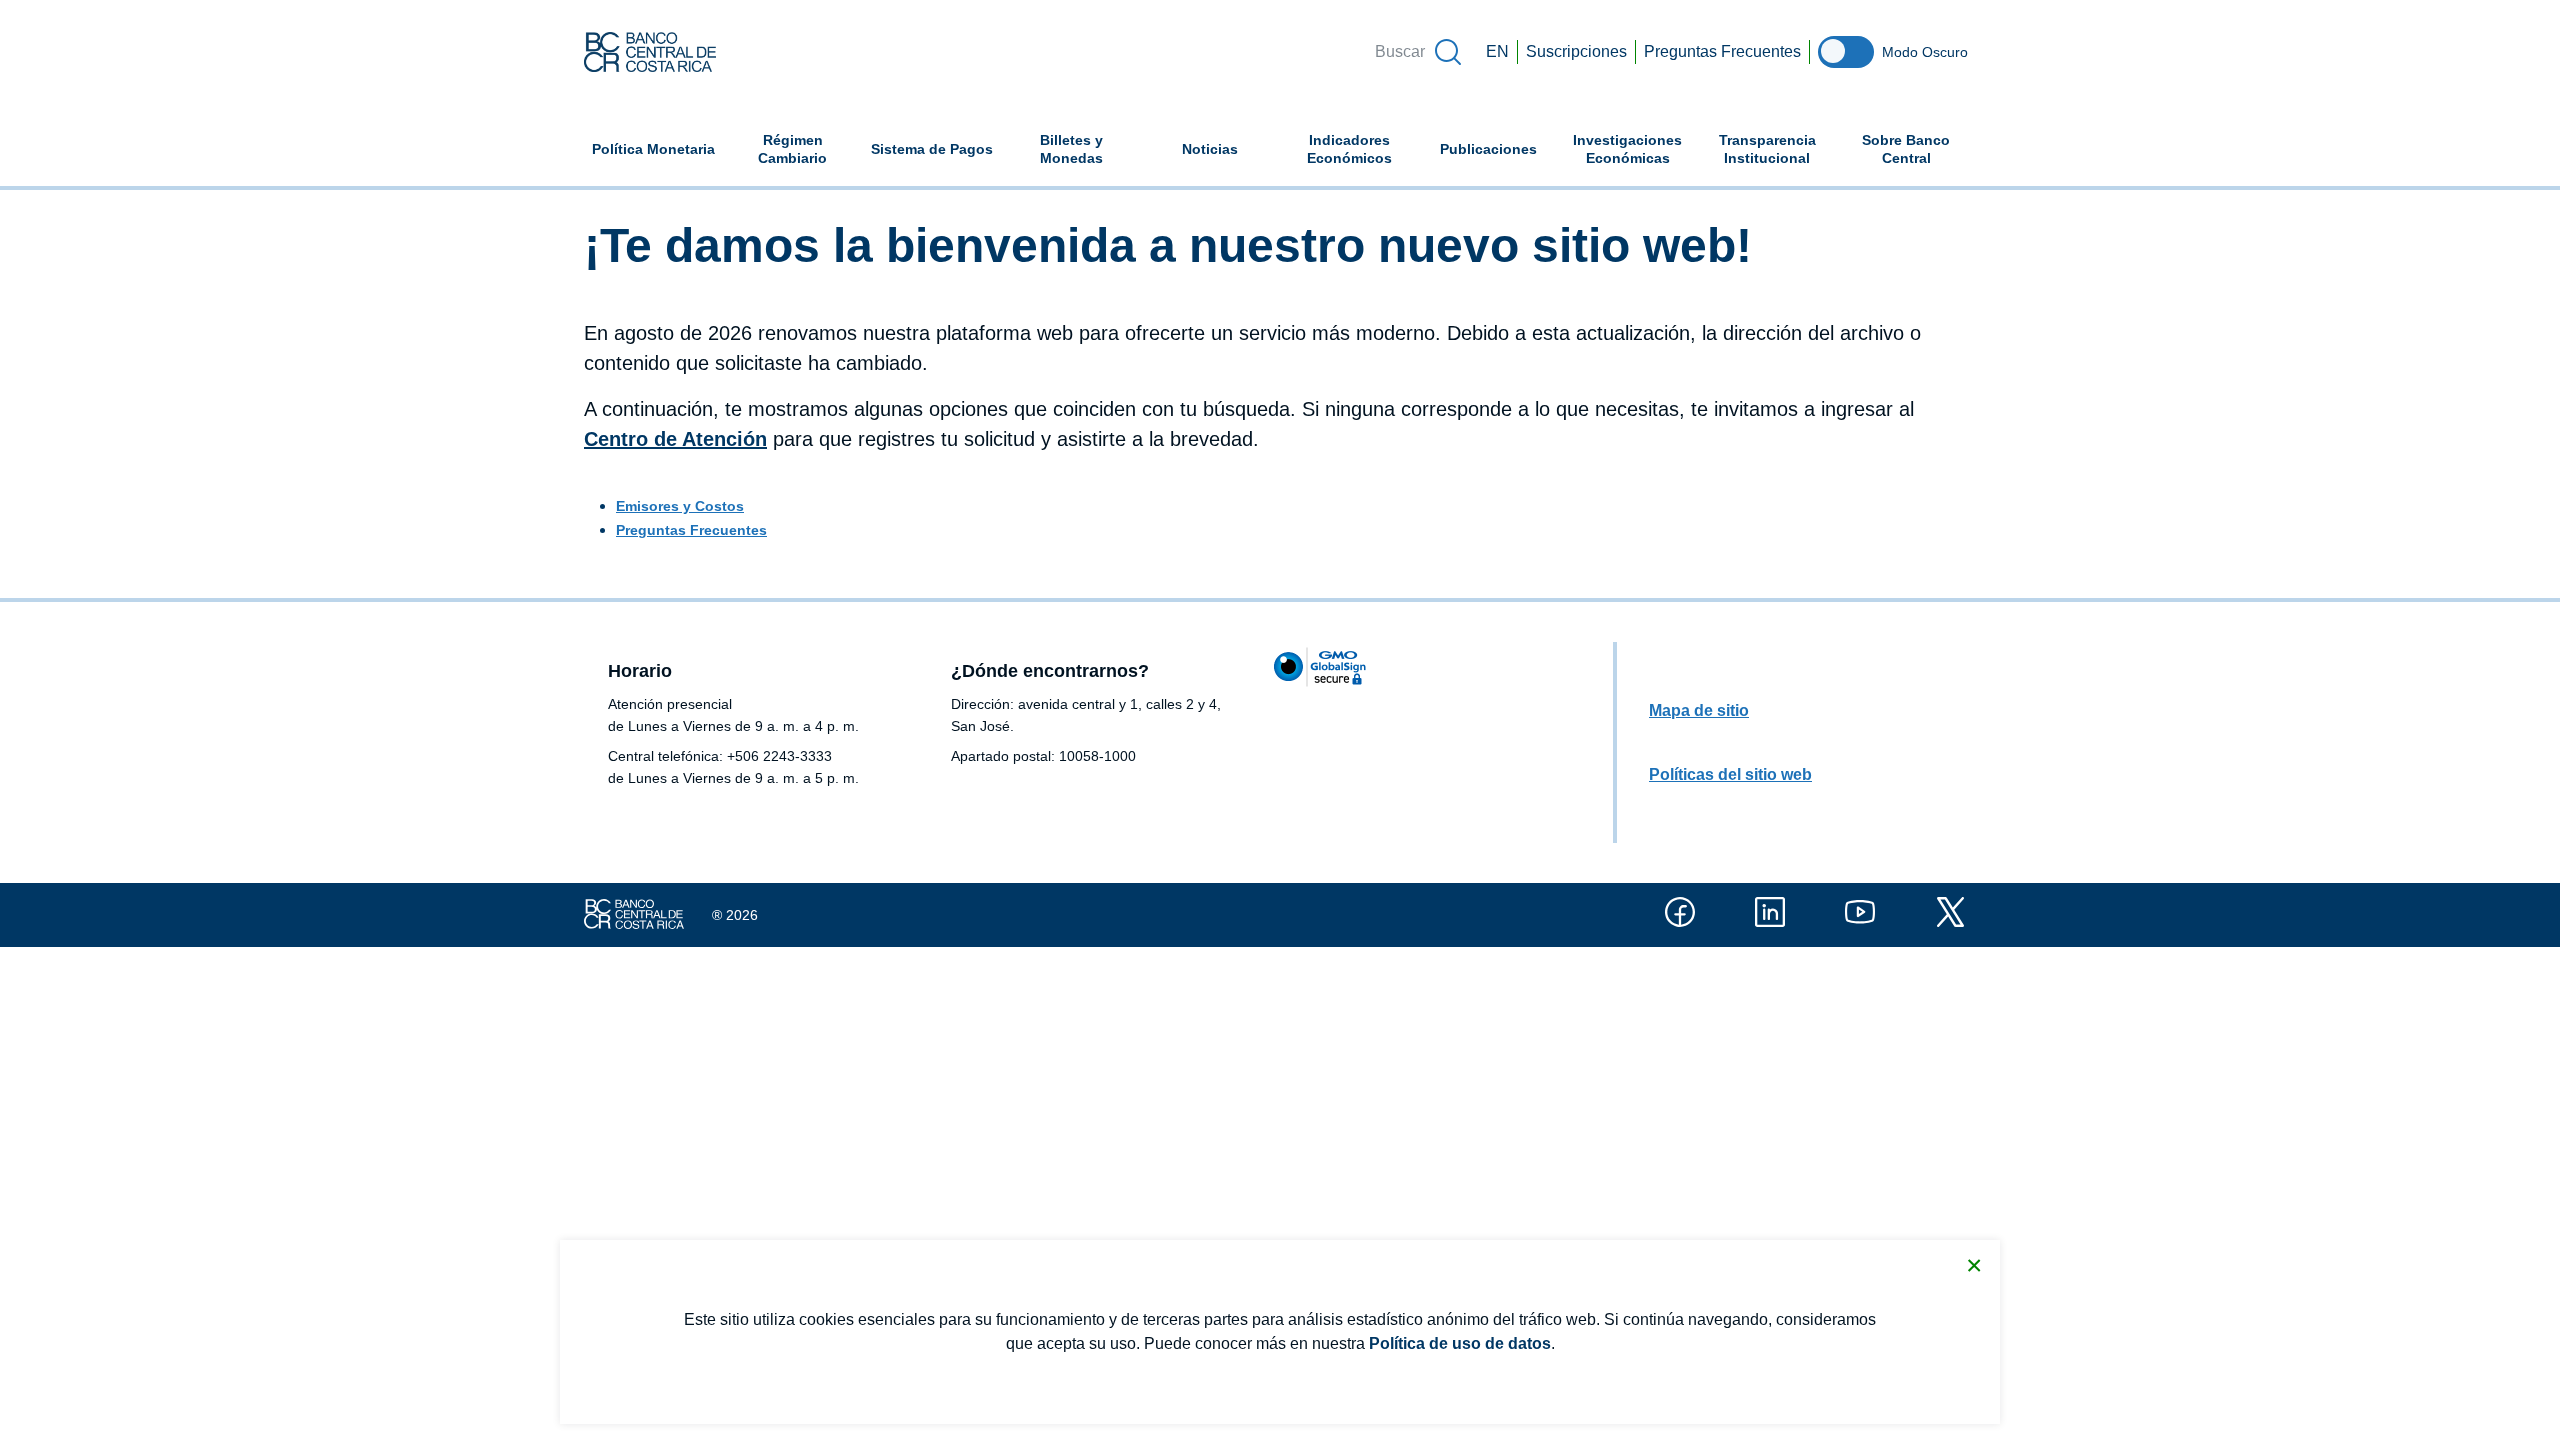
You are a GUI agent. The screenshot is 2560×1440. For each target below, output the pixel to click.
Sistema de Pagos (932, 149)
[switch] (1846, 52)
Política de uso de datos (1460, 1343)
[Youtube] (1860, 912)
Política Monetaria (653, 149)
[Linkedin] (1770, 912)
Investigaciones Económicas (1635, 149)
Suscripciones (1576, 51)
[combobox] (1417, 52)
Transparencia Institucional (1767, 149)
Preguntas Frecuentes (1722, 51)
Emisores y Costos (680, 506)
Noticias (1210, 149)
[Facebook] (1680, 912)
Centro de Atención (675, 439)
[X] (1950, 912)
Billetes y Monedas (1071, 149)
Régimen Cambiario (792, 149)
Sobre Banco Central (1906, 149)
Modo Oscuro (1925, 52)
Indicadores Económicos (1363, 149)
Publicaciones (1488, 149)
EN (1497, 51)
